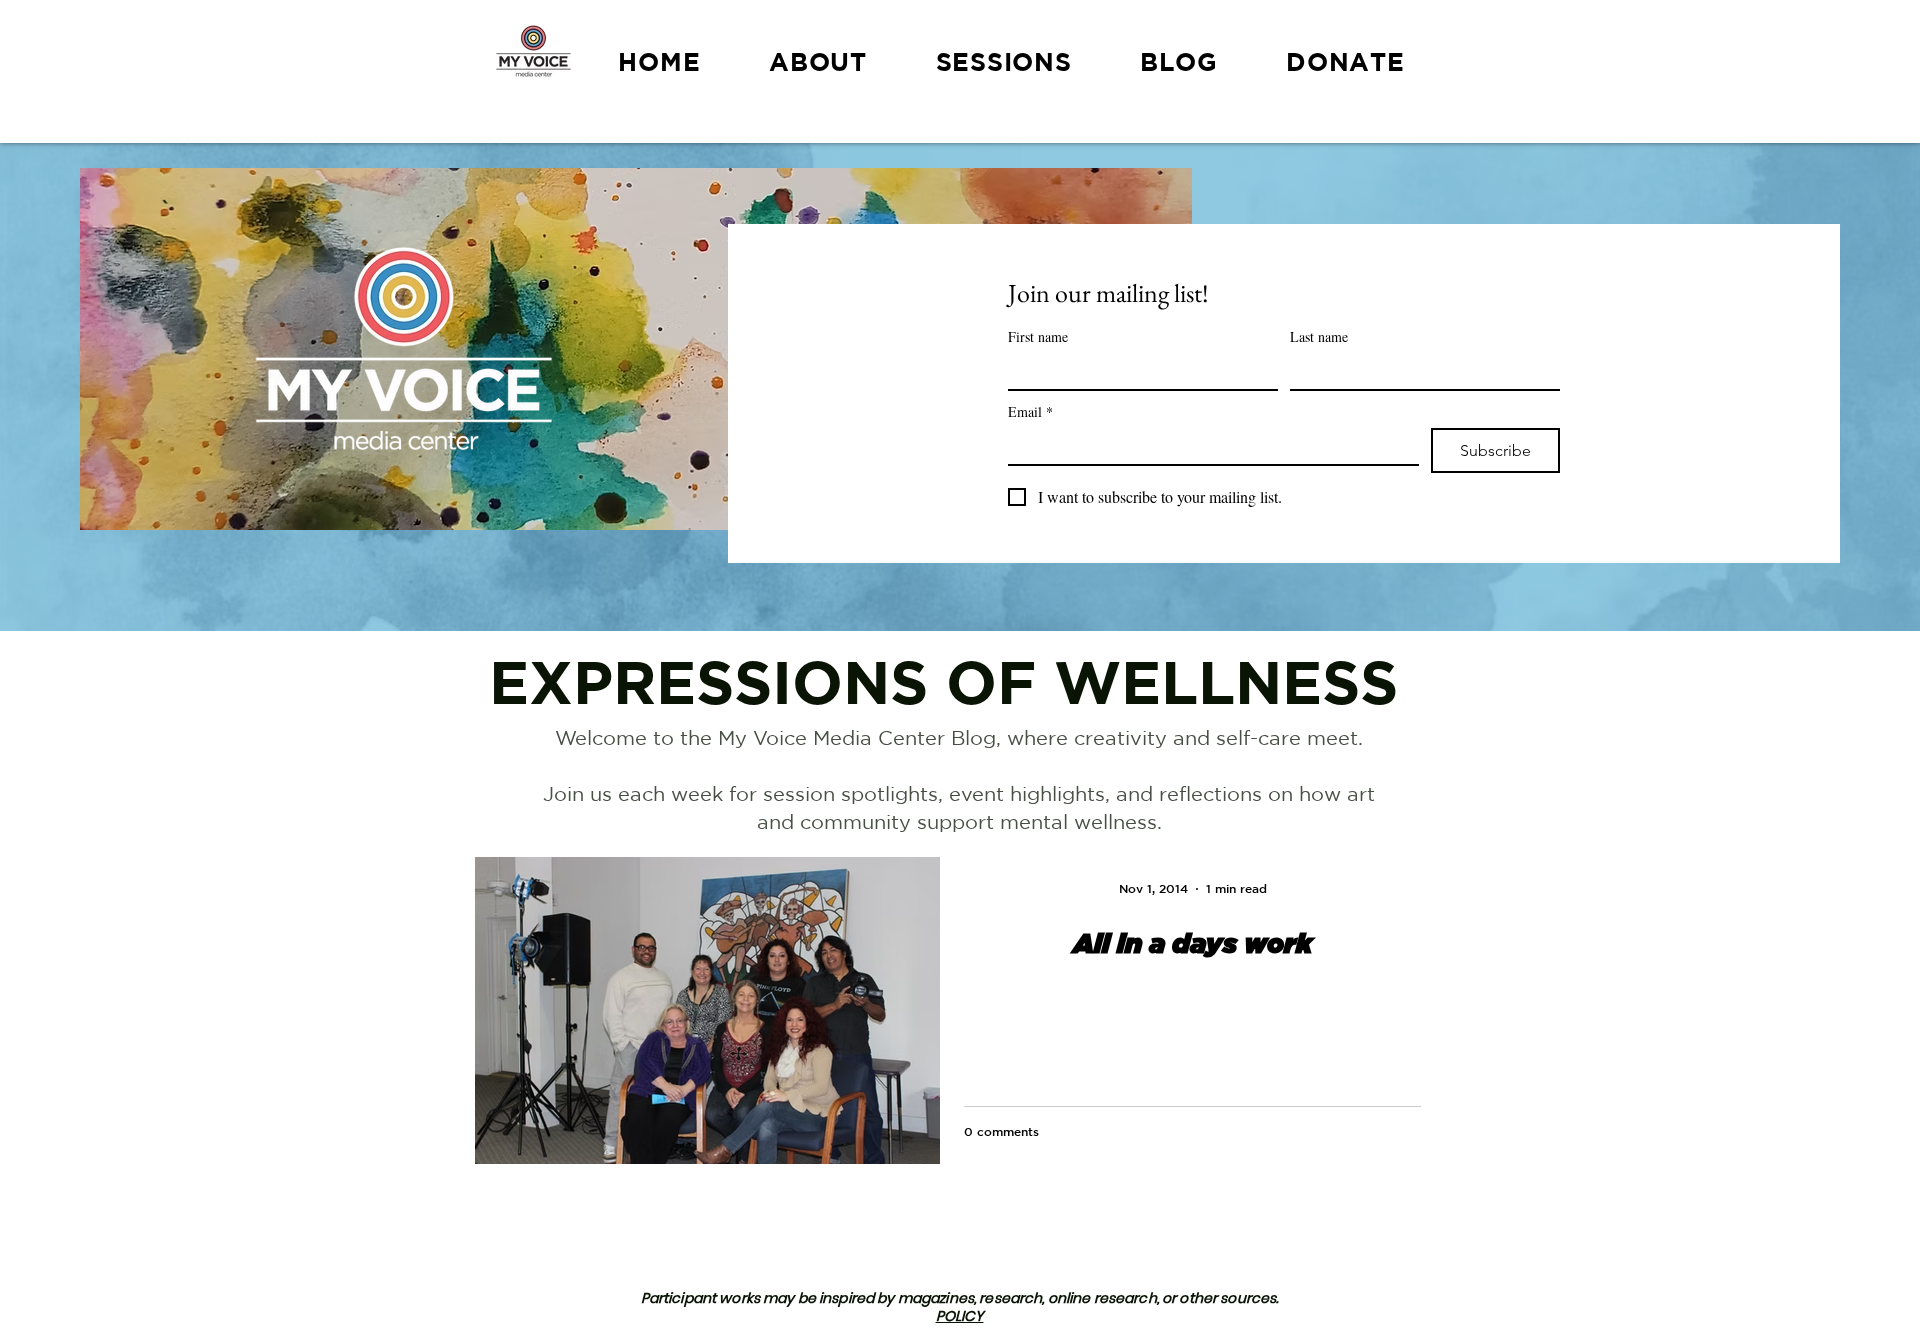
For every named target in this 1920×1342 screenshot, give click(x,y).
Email (1030, 411)
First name (1038, 336)
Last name (1319, 336)
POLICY (960, 1316)
